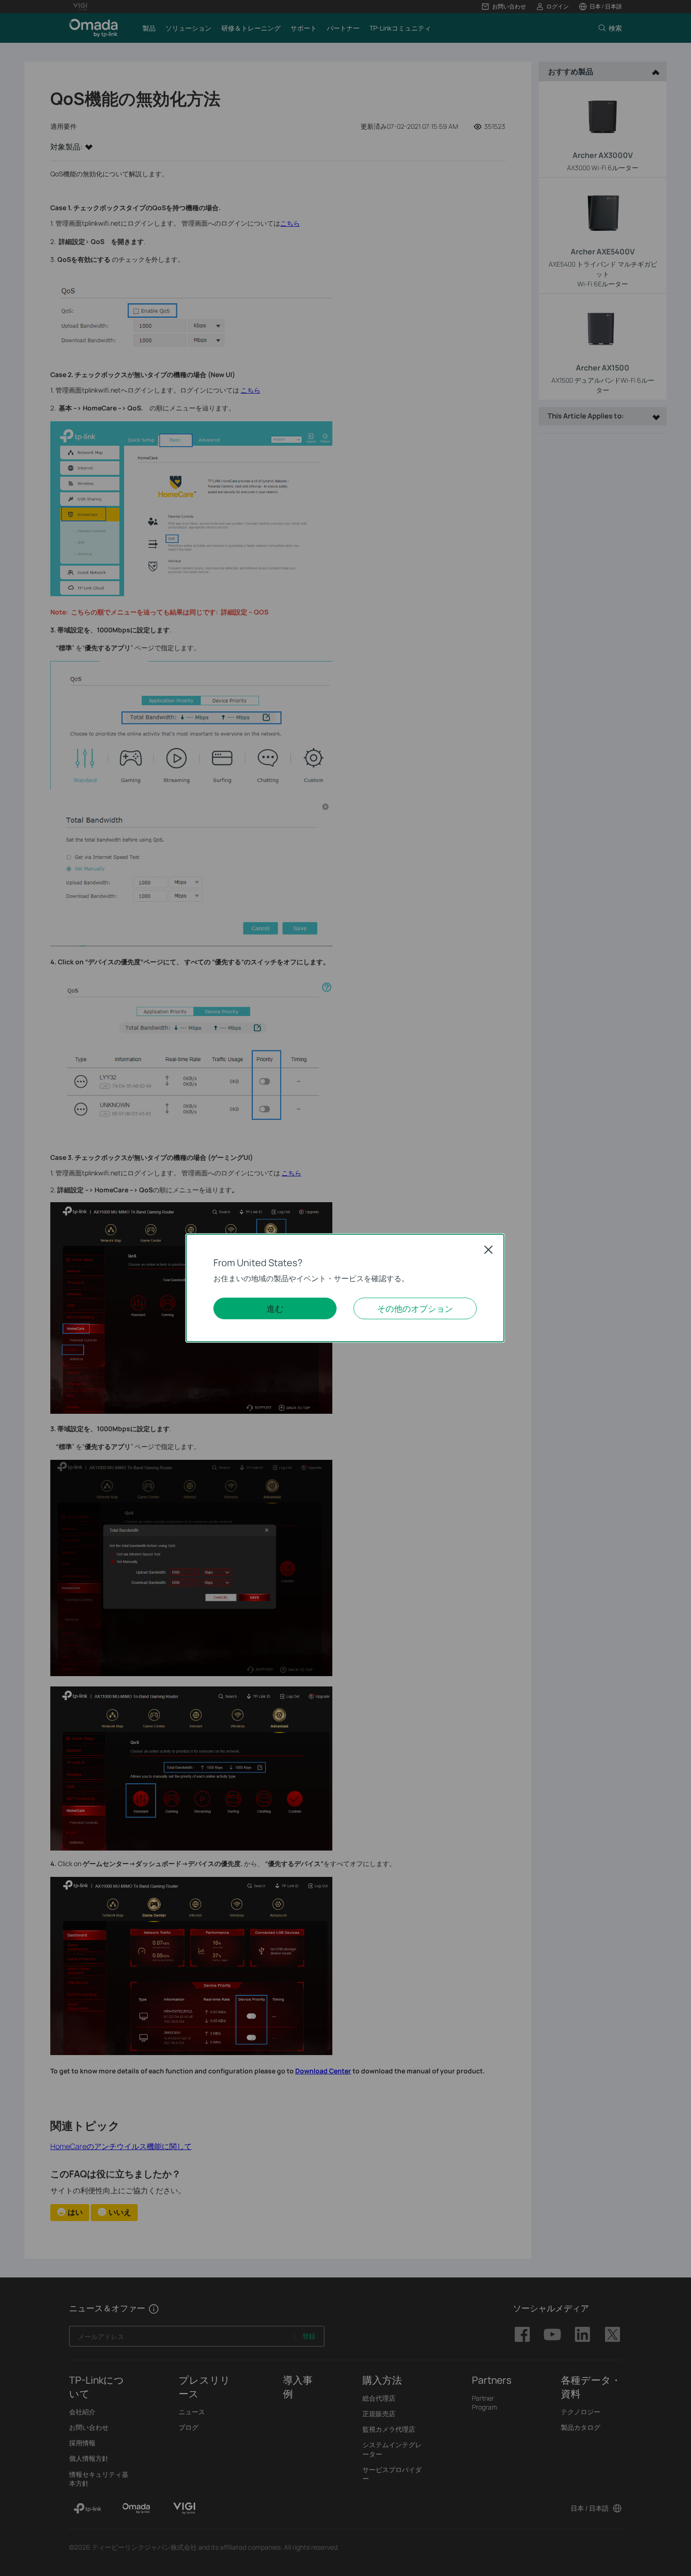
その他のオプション (415, 1308)
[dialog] (345, 1288)
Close (488, 1250)
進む (275, 1308)
